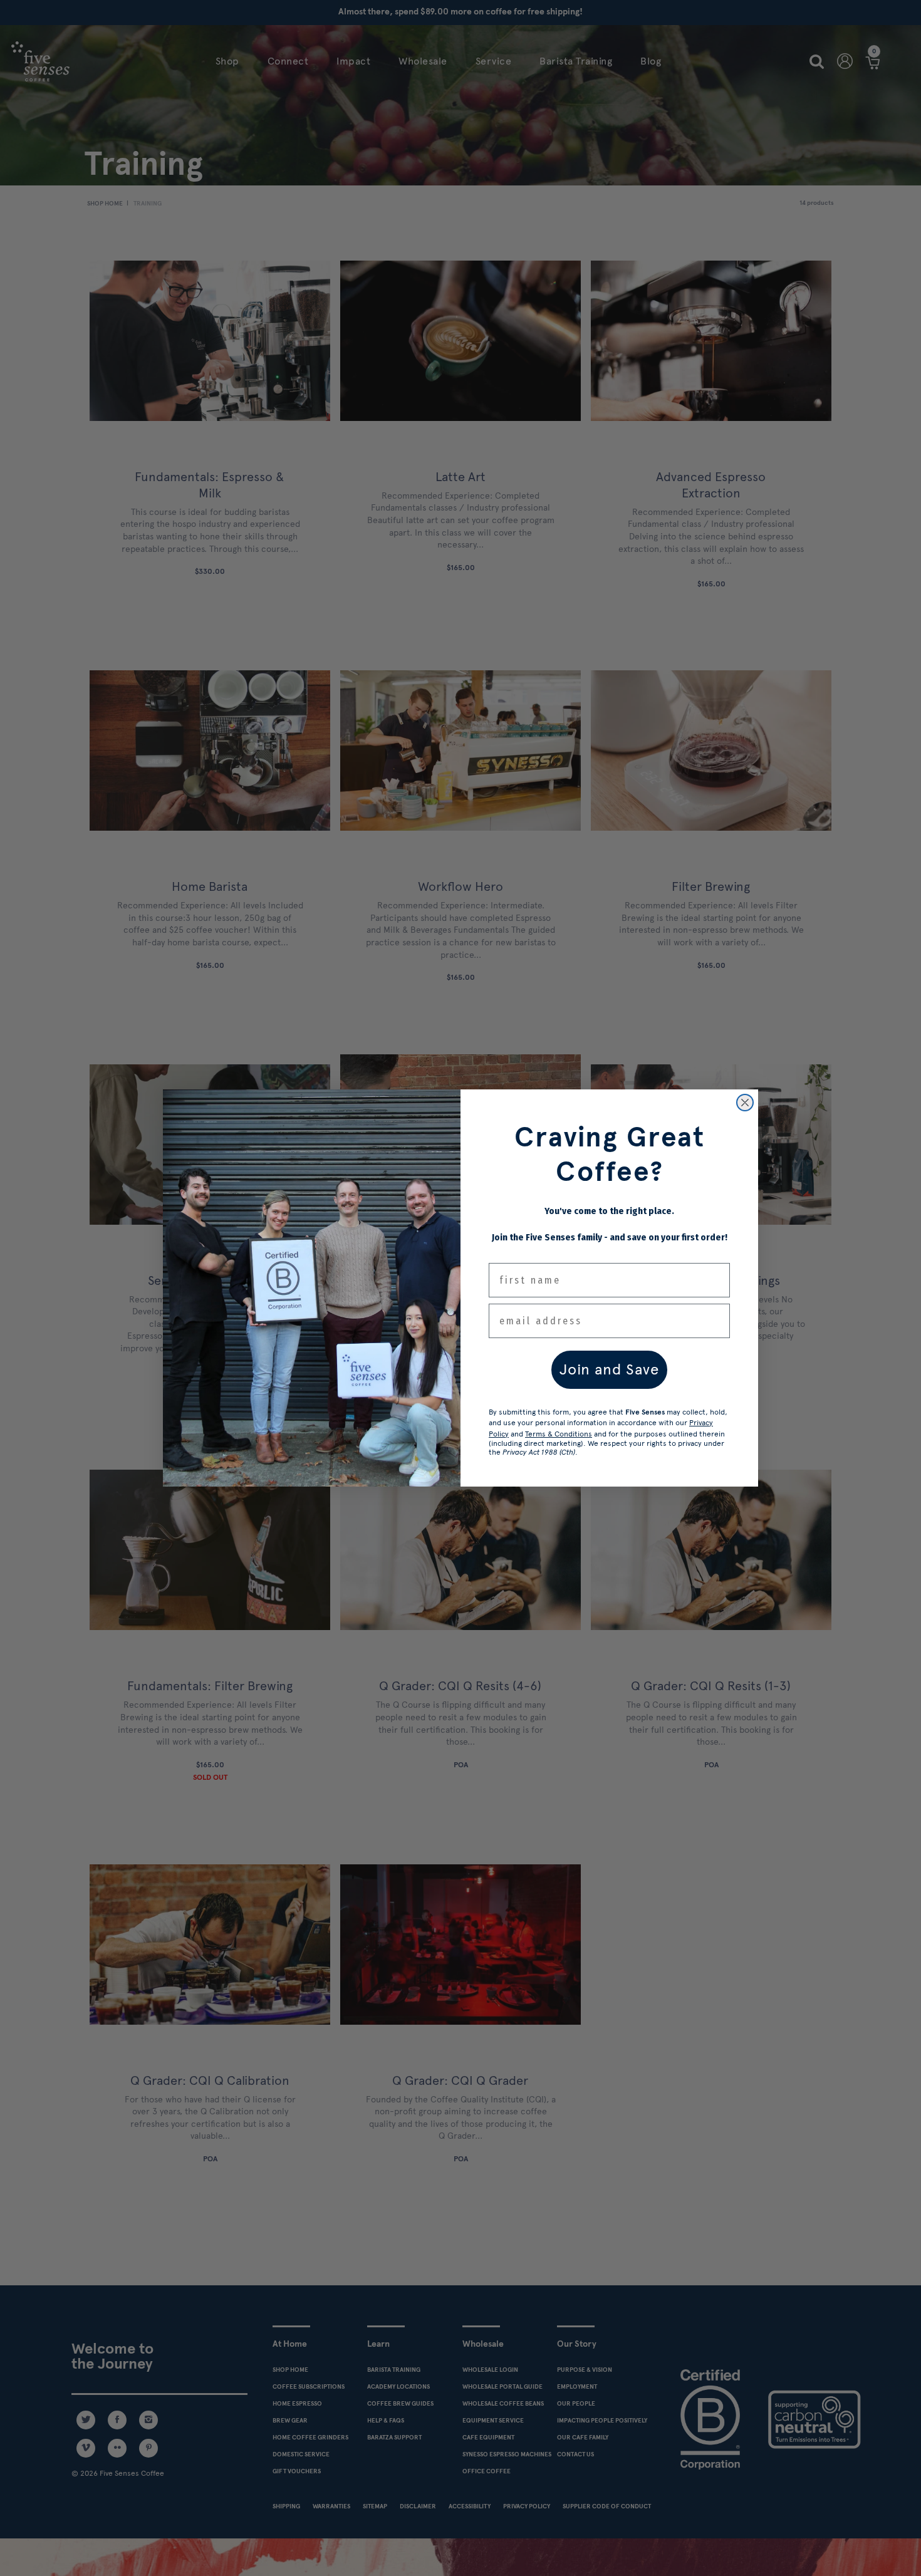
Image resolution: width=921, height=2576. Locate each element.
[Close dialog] (745, 1103)
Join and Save (609, 1369)
